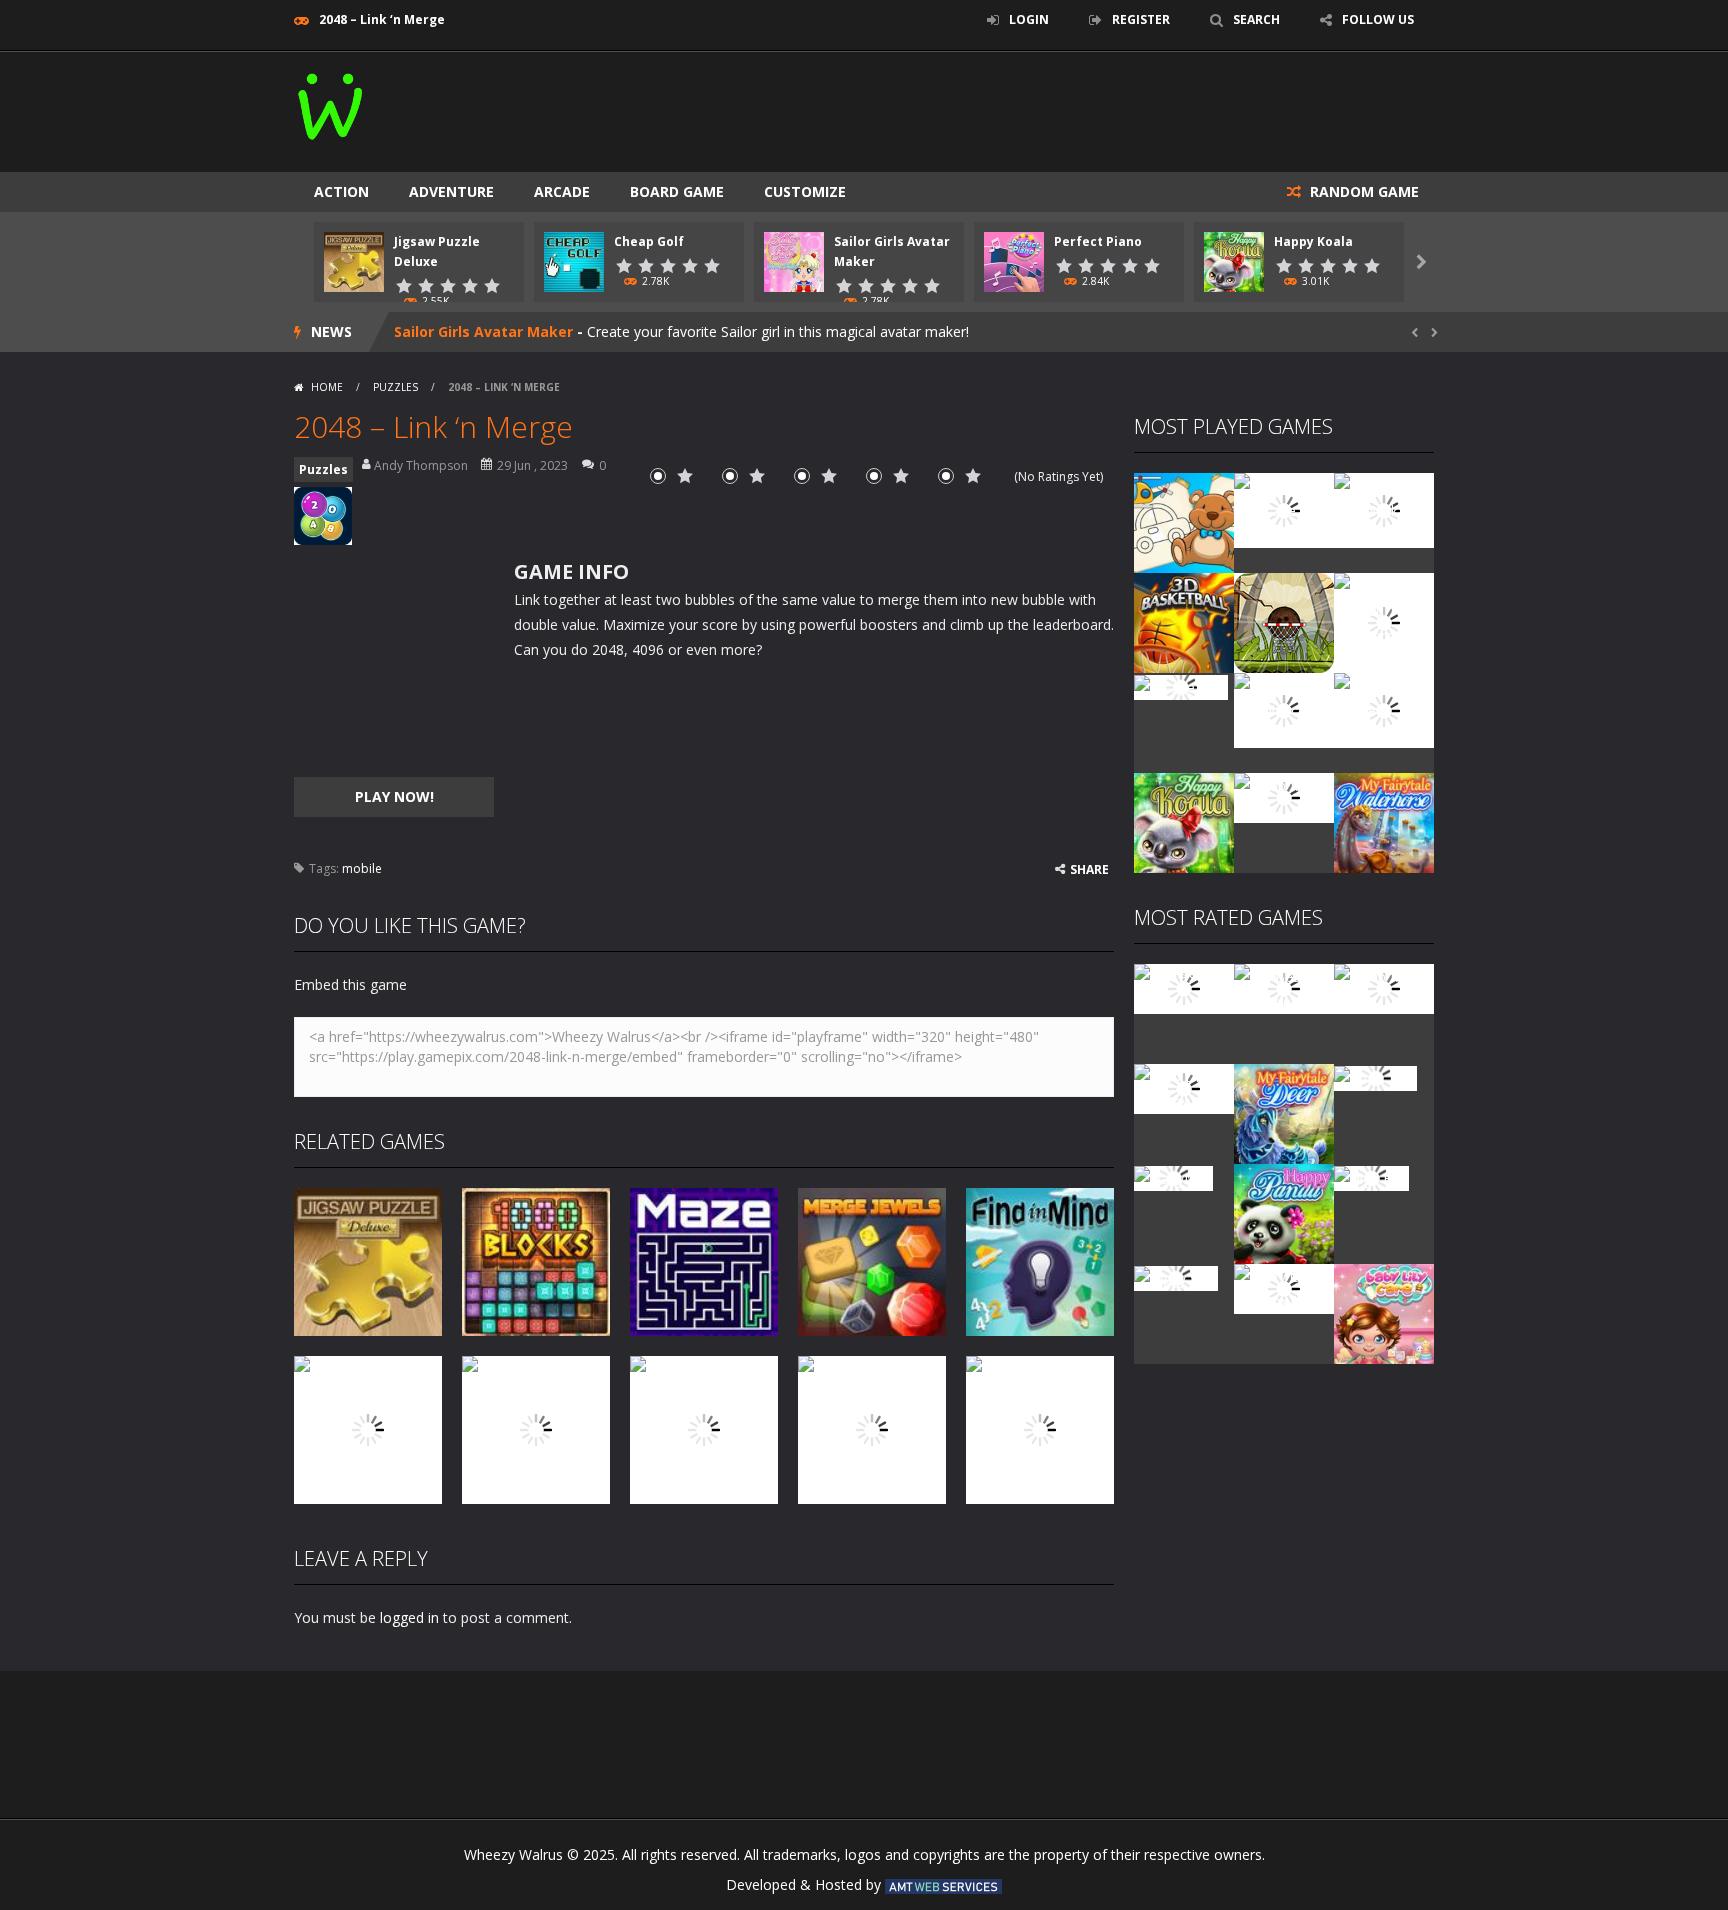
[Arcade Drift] (1181, 685)
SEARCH (1256, 19)
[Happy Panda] (1284, 1212)
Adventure (451, 191)
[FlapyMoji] (1173, 1176)
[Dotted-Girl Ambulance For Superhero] (1284, 708)
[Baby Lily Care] (1384, 1312)
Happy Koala (1313, 241)
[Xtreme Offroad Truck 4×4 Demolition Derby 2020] (1384, 621)
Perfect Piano (1098, 241)
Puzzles (395, 387)
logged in (409, 1617)
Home (327, 387)
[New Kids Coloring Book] (1184, 521)
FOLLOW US (1378, 19)
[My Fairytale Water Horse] (1384, 821)
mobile (362, 868)
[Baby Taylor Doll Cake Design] (1284, 508)
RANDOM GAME (1362, 191)
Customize (805, 191)
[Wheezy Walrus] (331, 102)
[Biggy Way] (1176, 1276)
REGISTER (1141, 19)
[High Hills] (1371, 1176)
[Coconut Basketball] (1284, 621)
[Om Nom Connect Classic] (1384, 708)
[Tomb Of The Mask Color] (1384, 508)
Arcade (562, 191)
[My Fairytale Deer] (1284, 1112)
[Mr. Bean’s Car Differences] (1284, 987)
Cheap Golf (649, 241)
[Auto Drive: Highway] (1184, 1087)
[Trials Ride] (1375, 1076)
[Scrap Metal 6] (1284, 796)
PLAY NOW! (394, 796)
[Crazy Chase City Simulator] (1284, 1287)
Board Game (677, 191)
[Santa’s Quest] (1184, 987)
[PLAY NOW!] (354, 260)
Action (341, 191)
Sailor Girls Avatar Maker (483, 331)
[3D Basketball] (1184, 621)
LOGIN (1029, 19)
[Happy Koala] (1184, 821)
